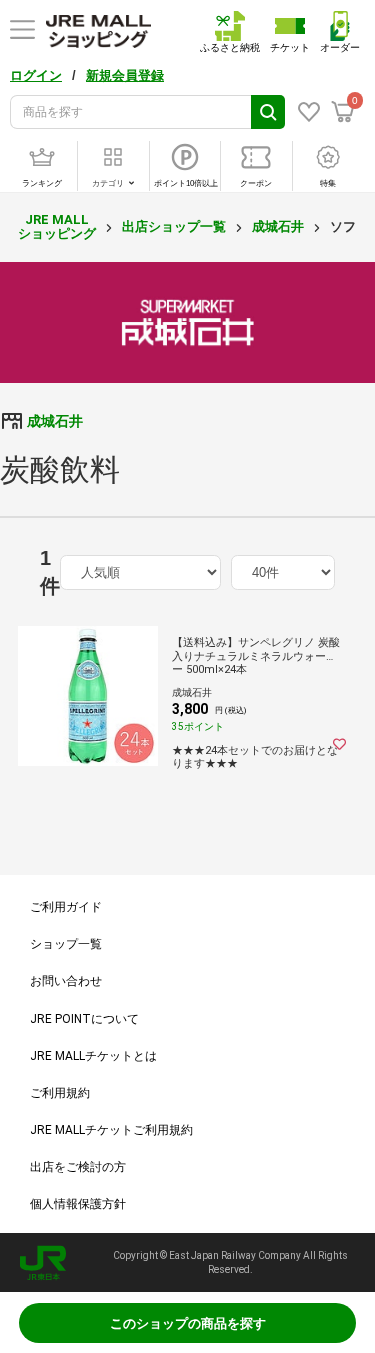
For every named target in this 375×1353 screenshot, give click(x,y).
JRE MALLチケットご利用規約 (111, 1130)
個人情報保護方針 (78, 1204)
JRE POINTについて (84, 1019)
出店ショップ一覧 (174, 226)
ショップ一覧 (66, 944)
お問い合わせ (66, 981)
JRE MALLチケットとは (93, 1056)
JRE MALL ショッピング (57, 226)
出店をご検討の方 (78, 1167)
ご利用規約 (60, 1093)
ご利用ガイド (66, 907)
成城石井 (278, 226)
